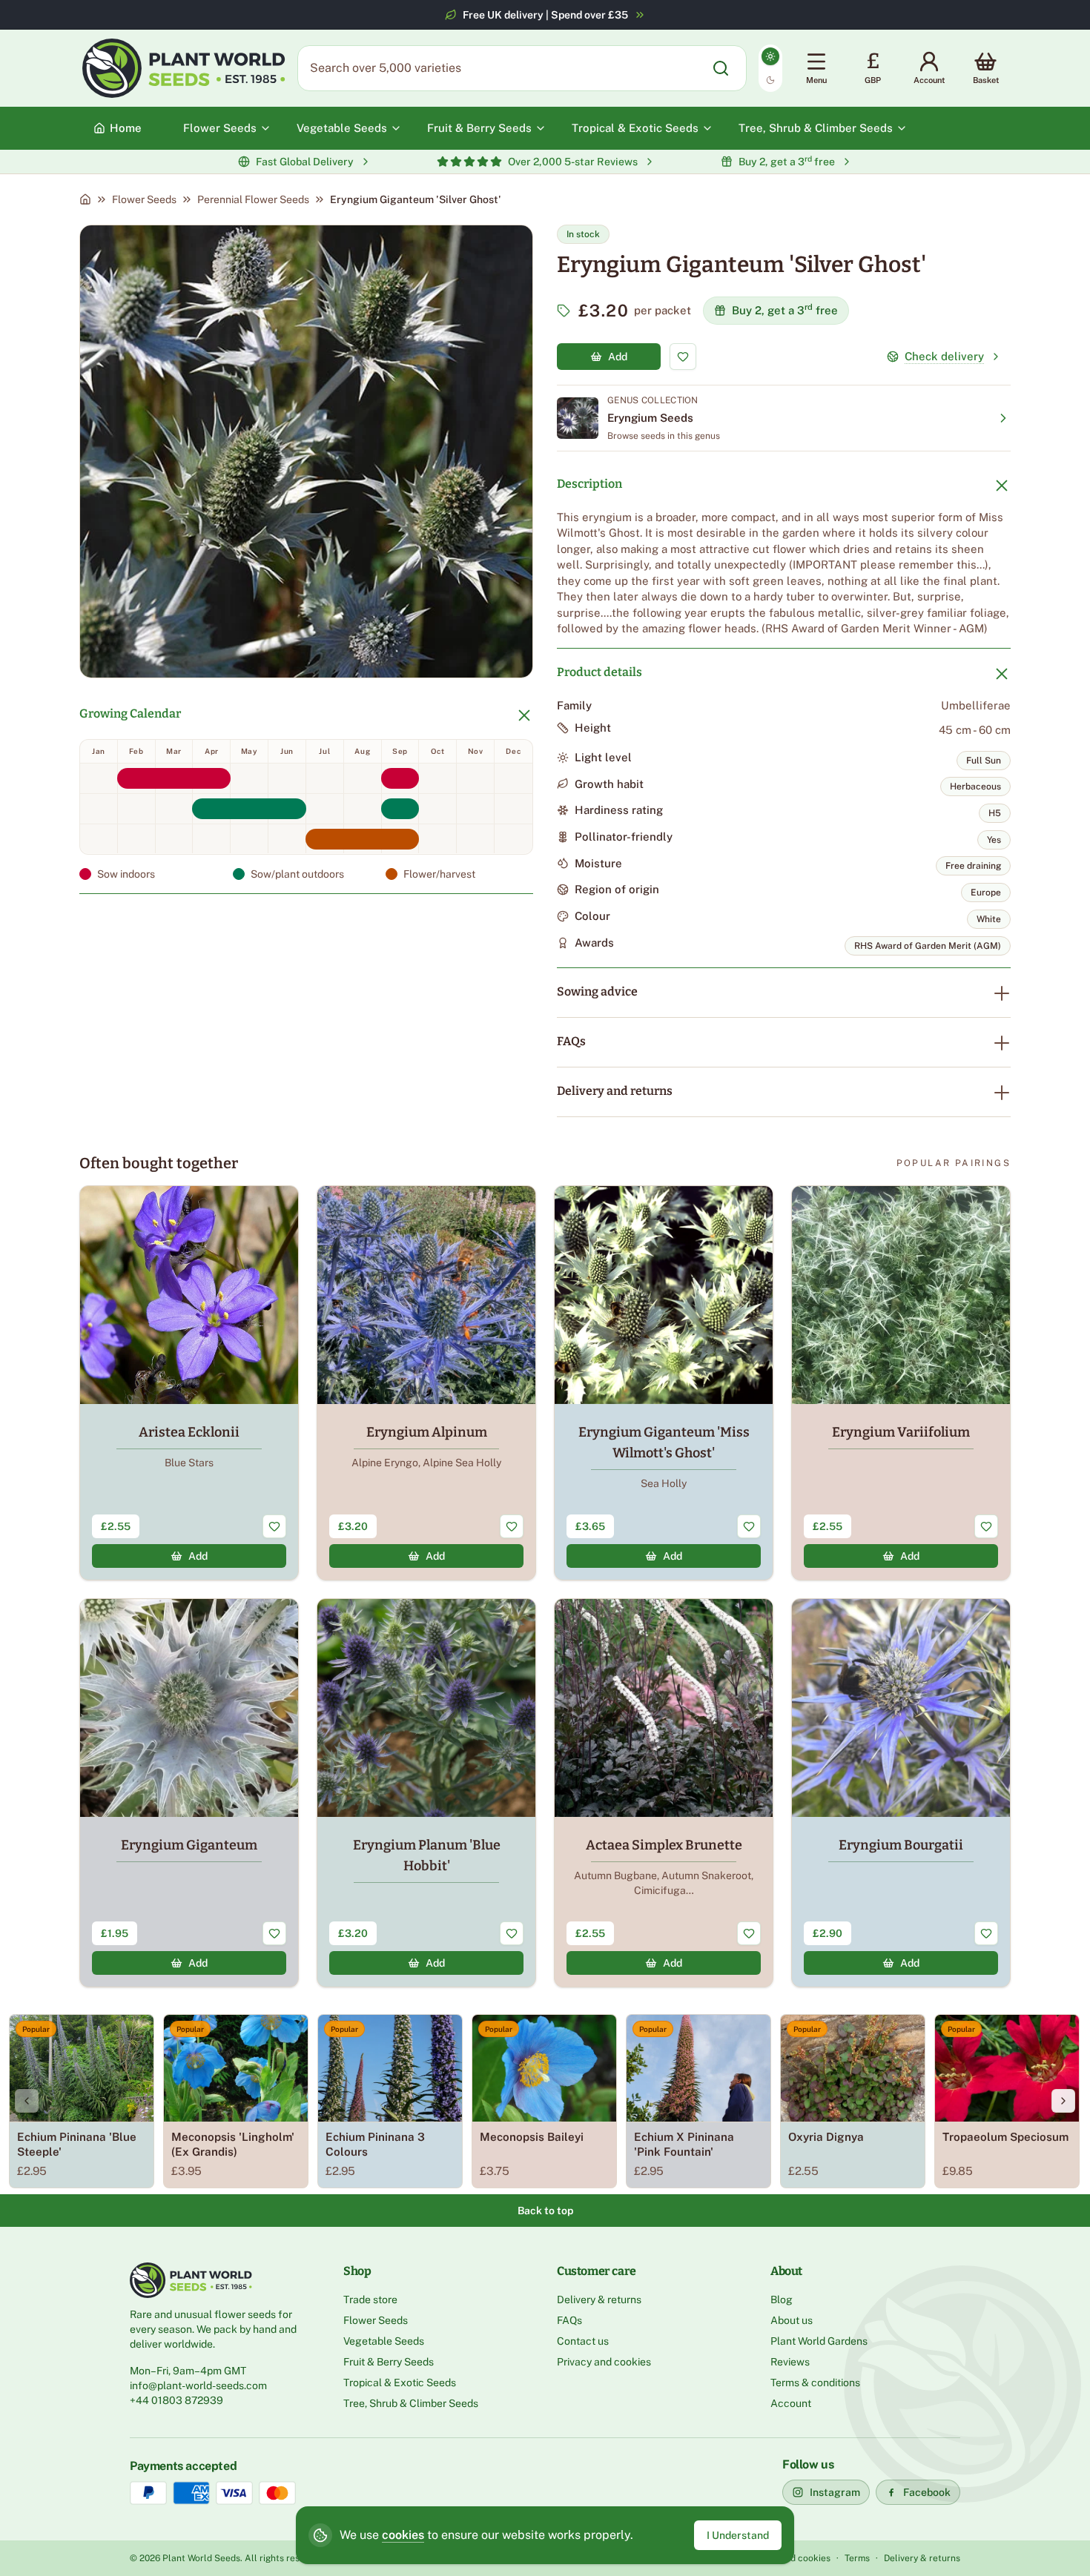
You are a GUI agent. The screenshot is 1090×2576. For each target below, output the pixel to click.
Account (791, 2403)
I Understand (738, 2535)
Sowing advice (597, 991)
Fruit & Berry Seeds (389, 2362)
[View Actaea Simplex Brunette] (664, 1793)
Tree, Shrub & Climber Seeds (411, 2403)
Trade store (370, 2299)
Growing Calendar (130, 713)
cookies (403, 2535)
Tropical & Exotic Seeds (400, 2383)
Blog (782, 2299)
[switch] (770, 68)
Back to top (545, 2211)
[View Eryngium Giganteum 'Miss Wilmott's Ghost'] (664, 1383)
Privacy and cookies (604, 2362)
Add (618, 357)
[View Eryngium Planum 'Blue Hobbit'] (426, 1793)
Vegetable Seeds (384, 2341)
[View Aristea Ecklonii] (189, 1383)
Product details (599, 672)
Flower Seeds (144, 199)
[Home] (85, 199)
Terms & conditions (815, 2383)
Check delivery (944, 356)
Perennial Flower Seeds (253, 199)
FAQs (571, 1041)
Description (589, 484)
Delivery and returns (615, 1091)
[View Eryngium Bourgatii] (901, 1793)
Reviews (790, 2362)
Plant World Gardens (819, 2341)
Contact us (583, 2341)
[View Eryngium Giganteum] (189, 1793)
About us (792, 2320)
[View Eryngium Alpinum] (426, 1383)
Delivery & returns (599, 2299)
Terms (857, 2558)
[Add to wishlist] (683, 357)
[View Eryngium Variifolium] (901, 1383)
